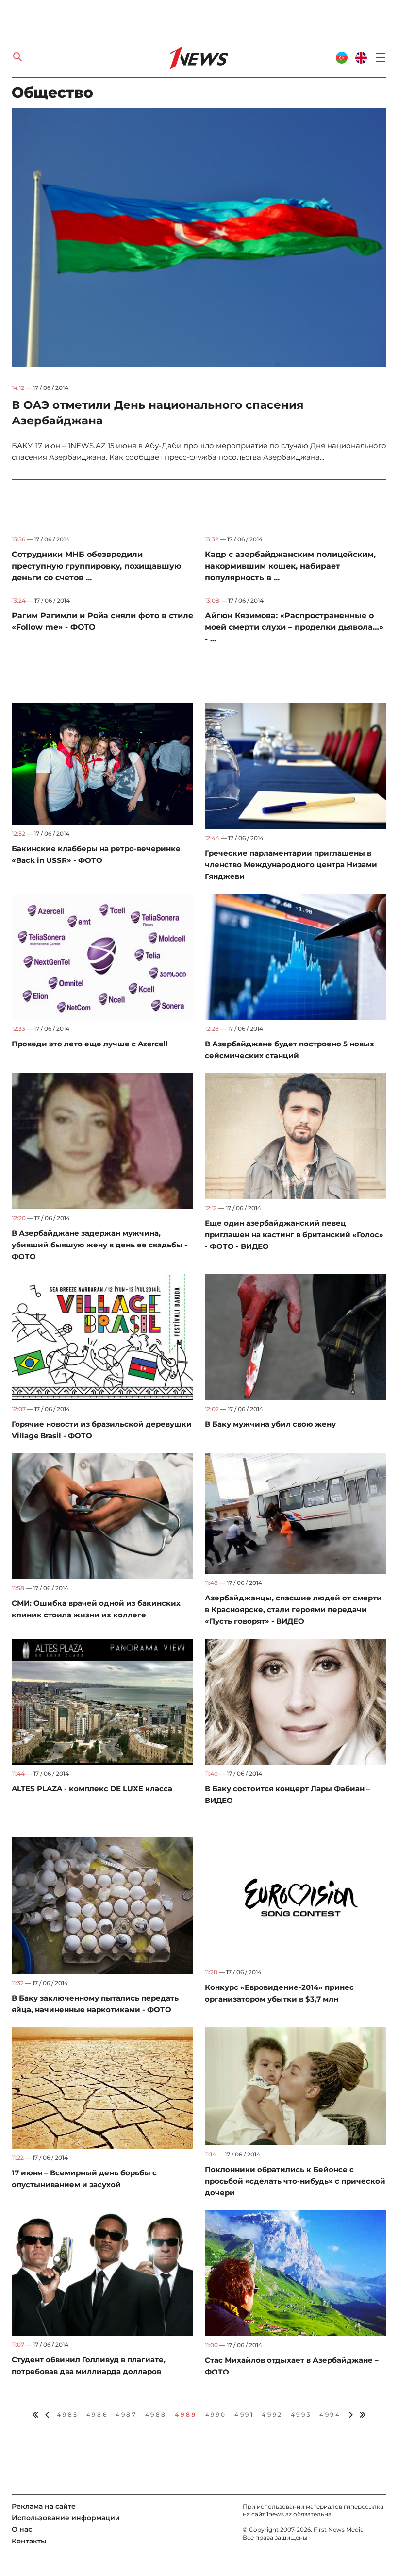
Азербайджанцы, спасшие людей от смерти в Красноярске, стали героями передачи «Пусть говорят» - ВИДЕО (293, 1609)
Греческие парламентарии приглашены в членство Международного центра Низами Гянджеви (291, 865)
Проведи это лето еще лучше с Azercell (90, 1044)
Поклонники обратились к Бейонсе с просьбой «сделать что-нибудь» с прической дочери (295, 2181)
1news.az (279, 2514)
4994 (330, 2415)
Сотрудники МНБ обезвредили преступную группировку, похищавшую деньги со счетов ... (96, 566)
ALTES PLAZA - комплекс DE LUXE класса (92, 1789)
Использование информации (66, 2518)
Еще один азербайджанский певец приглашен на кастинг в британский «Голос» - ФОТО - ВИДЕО (294, 1235)
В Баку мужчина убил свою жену (270, 1424)
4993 (301, 2415)
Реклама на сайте (44, 2506)
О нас (22, 2529)
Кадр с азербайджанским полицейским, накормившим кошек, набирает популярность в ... (290, 566)
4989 (186, 2415)
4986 (97, 2415)
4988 (156, 2415)
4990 (216, 2415)
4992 (272, 2415)
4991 (244, 2415)
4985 (67, 2415)
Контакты (29, 2541)
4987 (126, 2415)
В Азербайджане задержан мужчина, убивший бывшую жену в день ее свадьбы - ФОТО (99, 1245)
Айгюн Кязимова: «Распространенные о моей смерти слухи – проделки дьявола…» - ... (294, 627)
